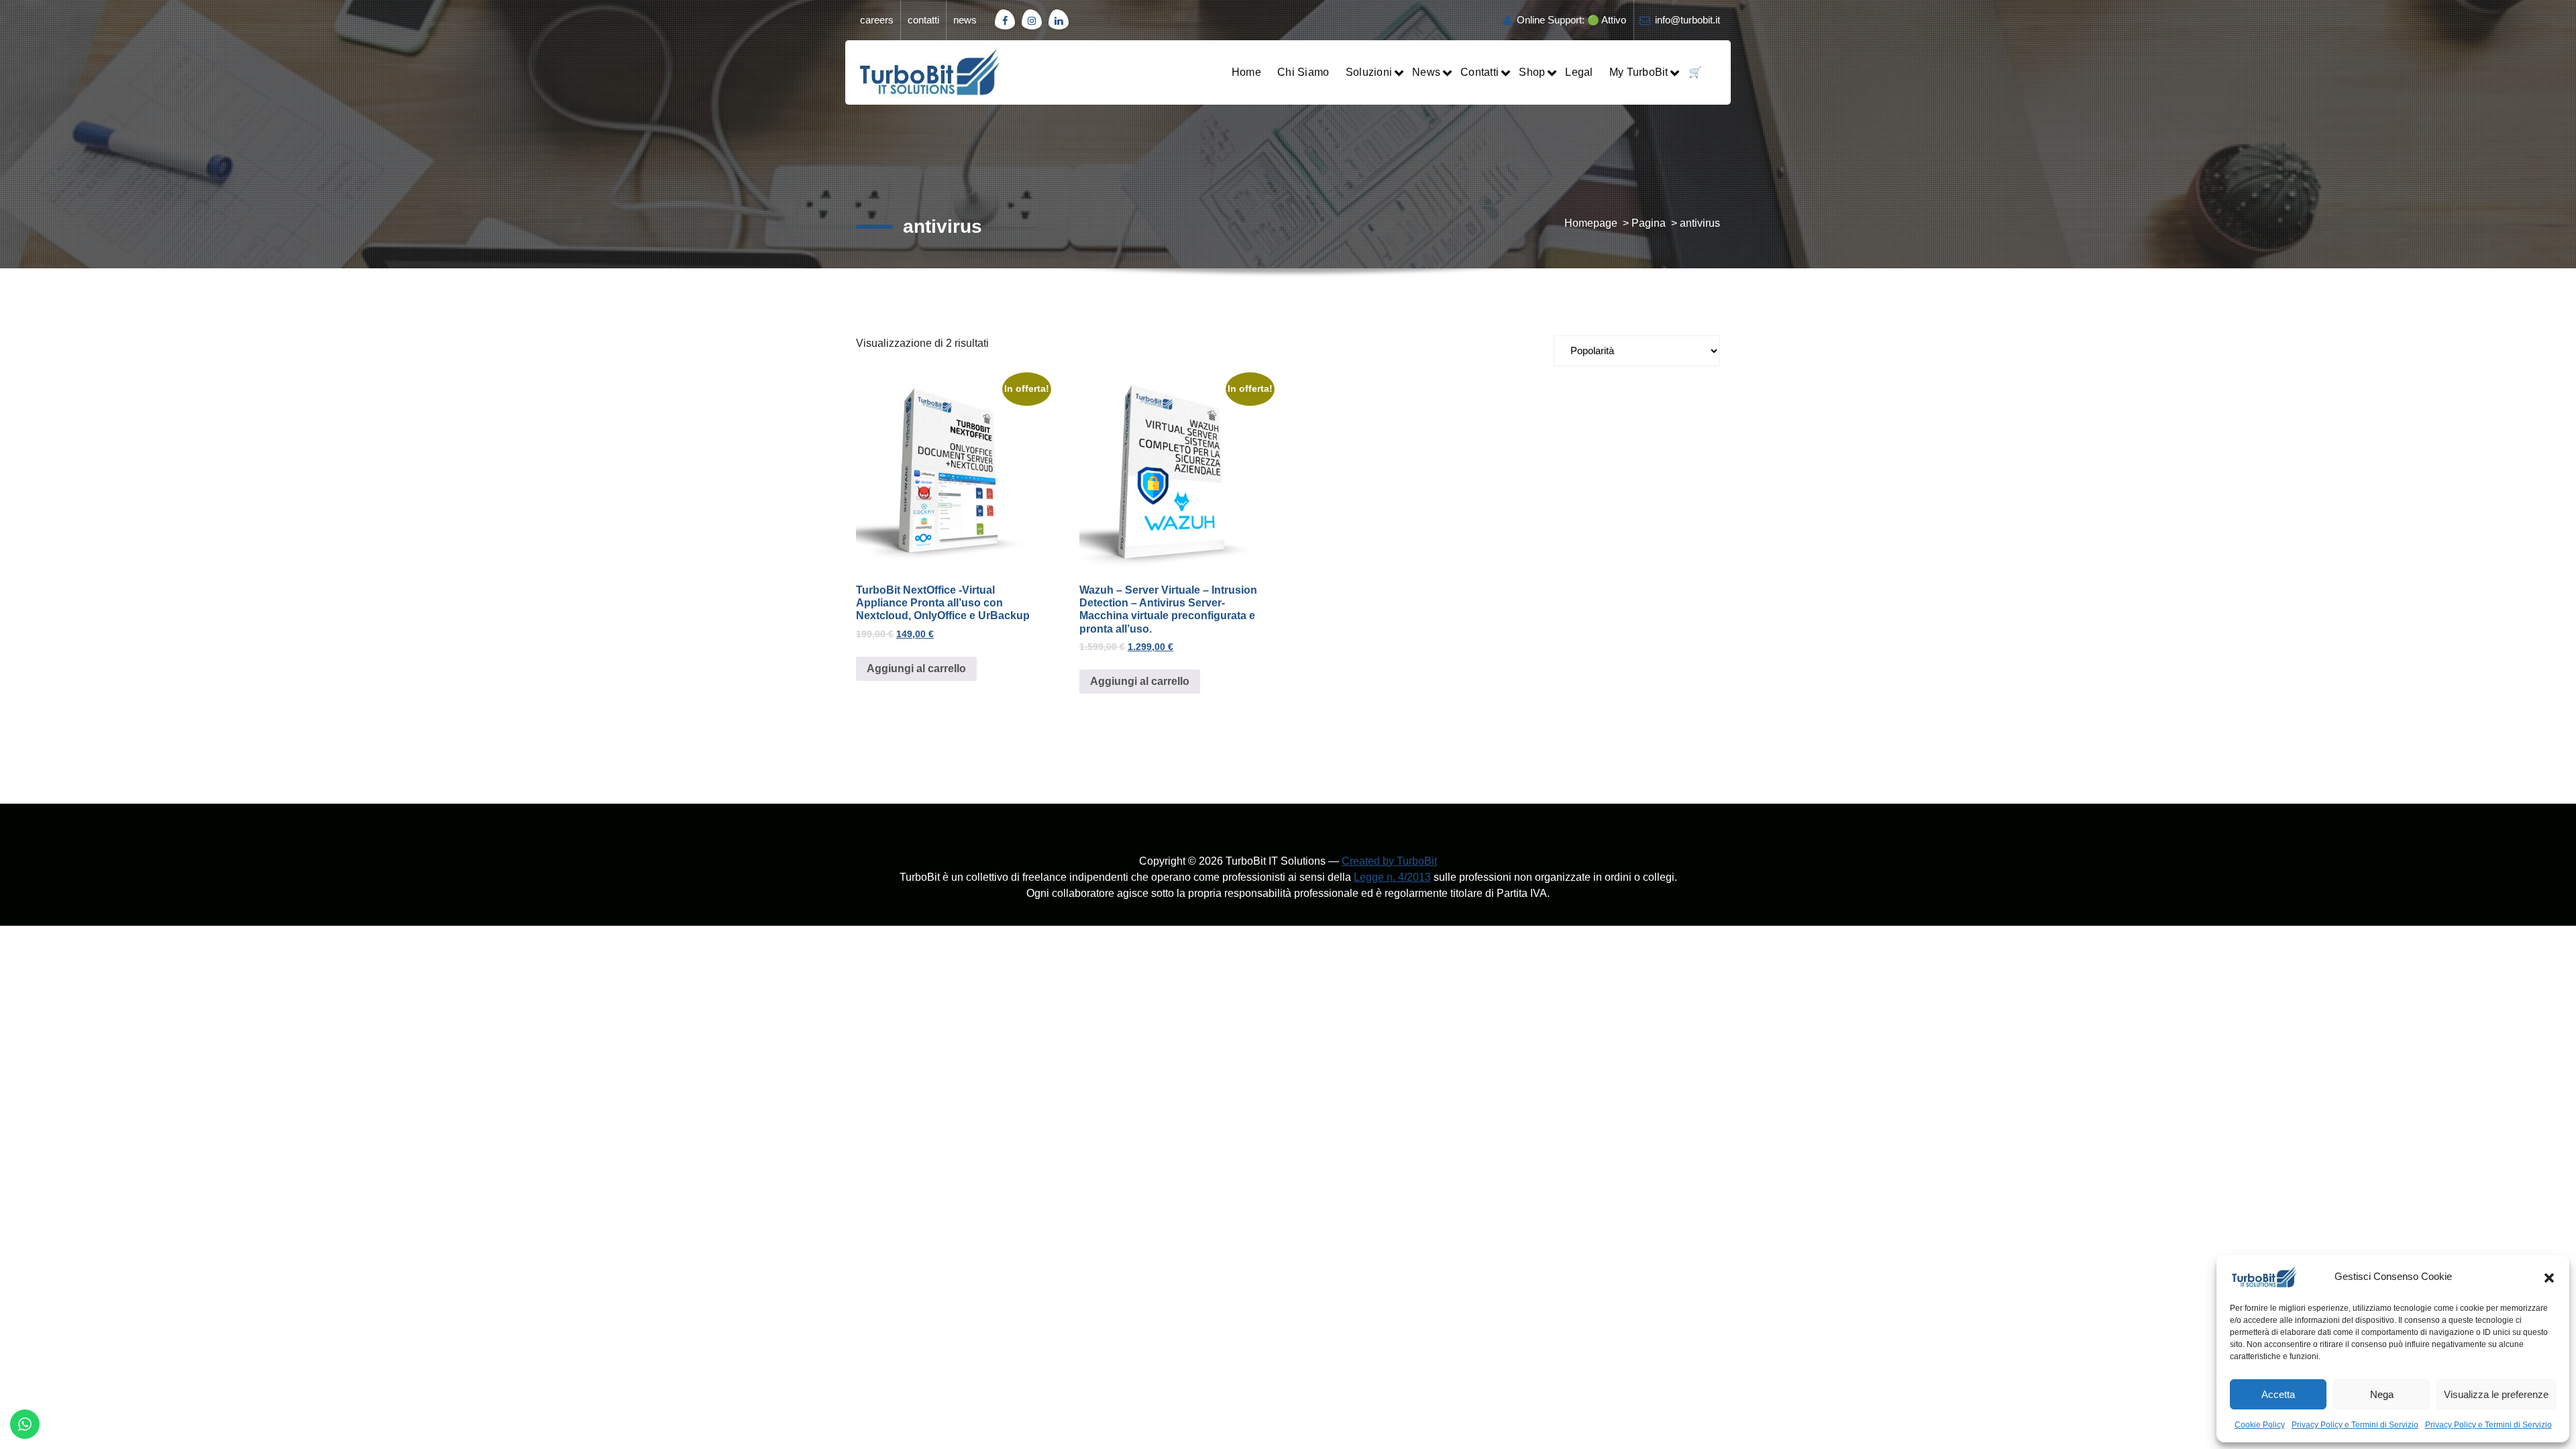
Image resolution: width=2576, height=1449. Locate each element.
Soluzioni (1369, 72)
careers (877, 20)
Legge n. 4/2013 (1392, 877)
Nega (2382, 1394)
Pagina (1649, 223)
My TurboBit (1639, 72)
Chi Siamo (1303, 72)
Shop (1532, 72)
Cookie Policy (2260, 1425)
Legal (1579, 72)
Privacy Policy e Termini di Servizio (2355, 1425)
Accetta (2278, 1394)
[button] (2549, 1277)
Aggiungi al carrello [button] (916, 668)
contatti (923, 20)
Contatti (1480, 72)
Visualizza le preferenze (2496, 1394)
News (1426, 72)
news (965, 20)
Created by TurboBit (1389, 861)
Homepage (1591, 223)
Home (1246, 72)
